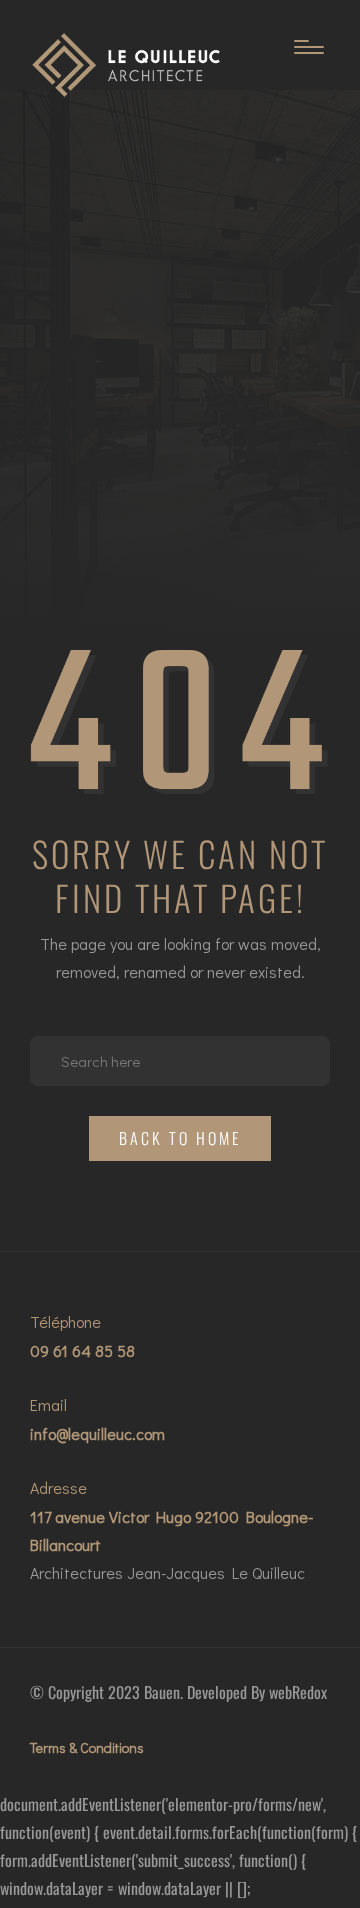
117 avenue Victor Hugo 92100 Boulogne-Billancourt (171, 1530)
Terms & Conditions (87, 1747)
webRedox (298, 1692)
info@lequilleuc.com (97, 1433)
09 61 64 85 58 (82, 1350)
